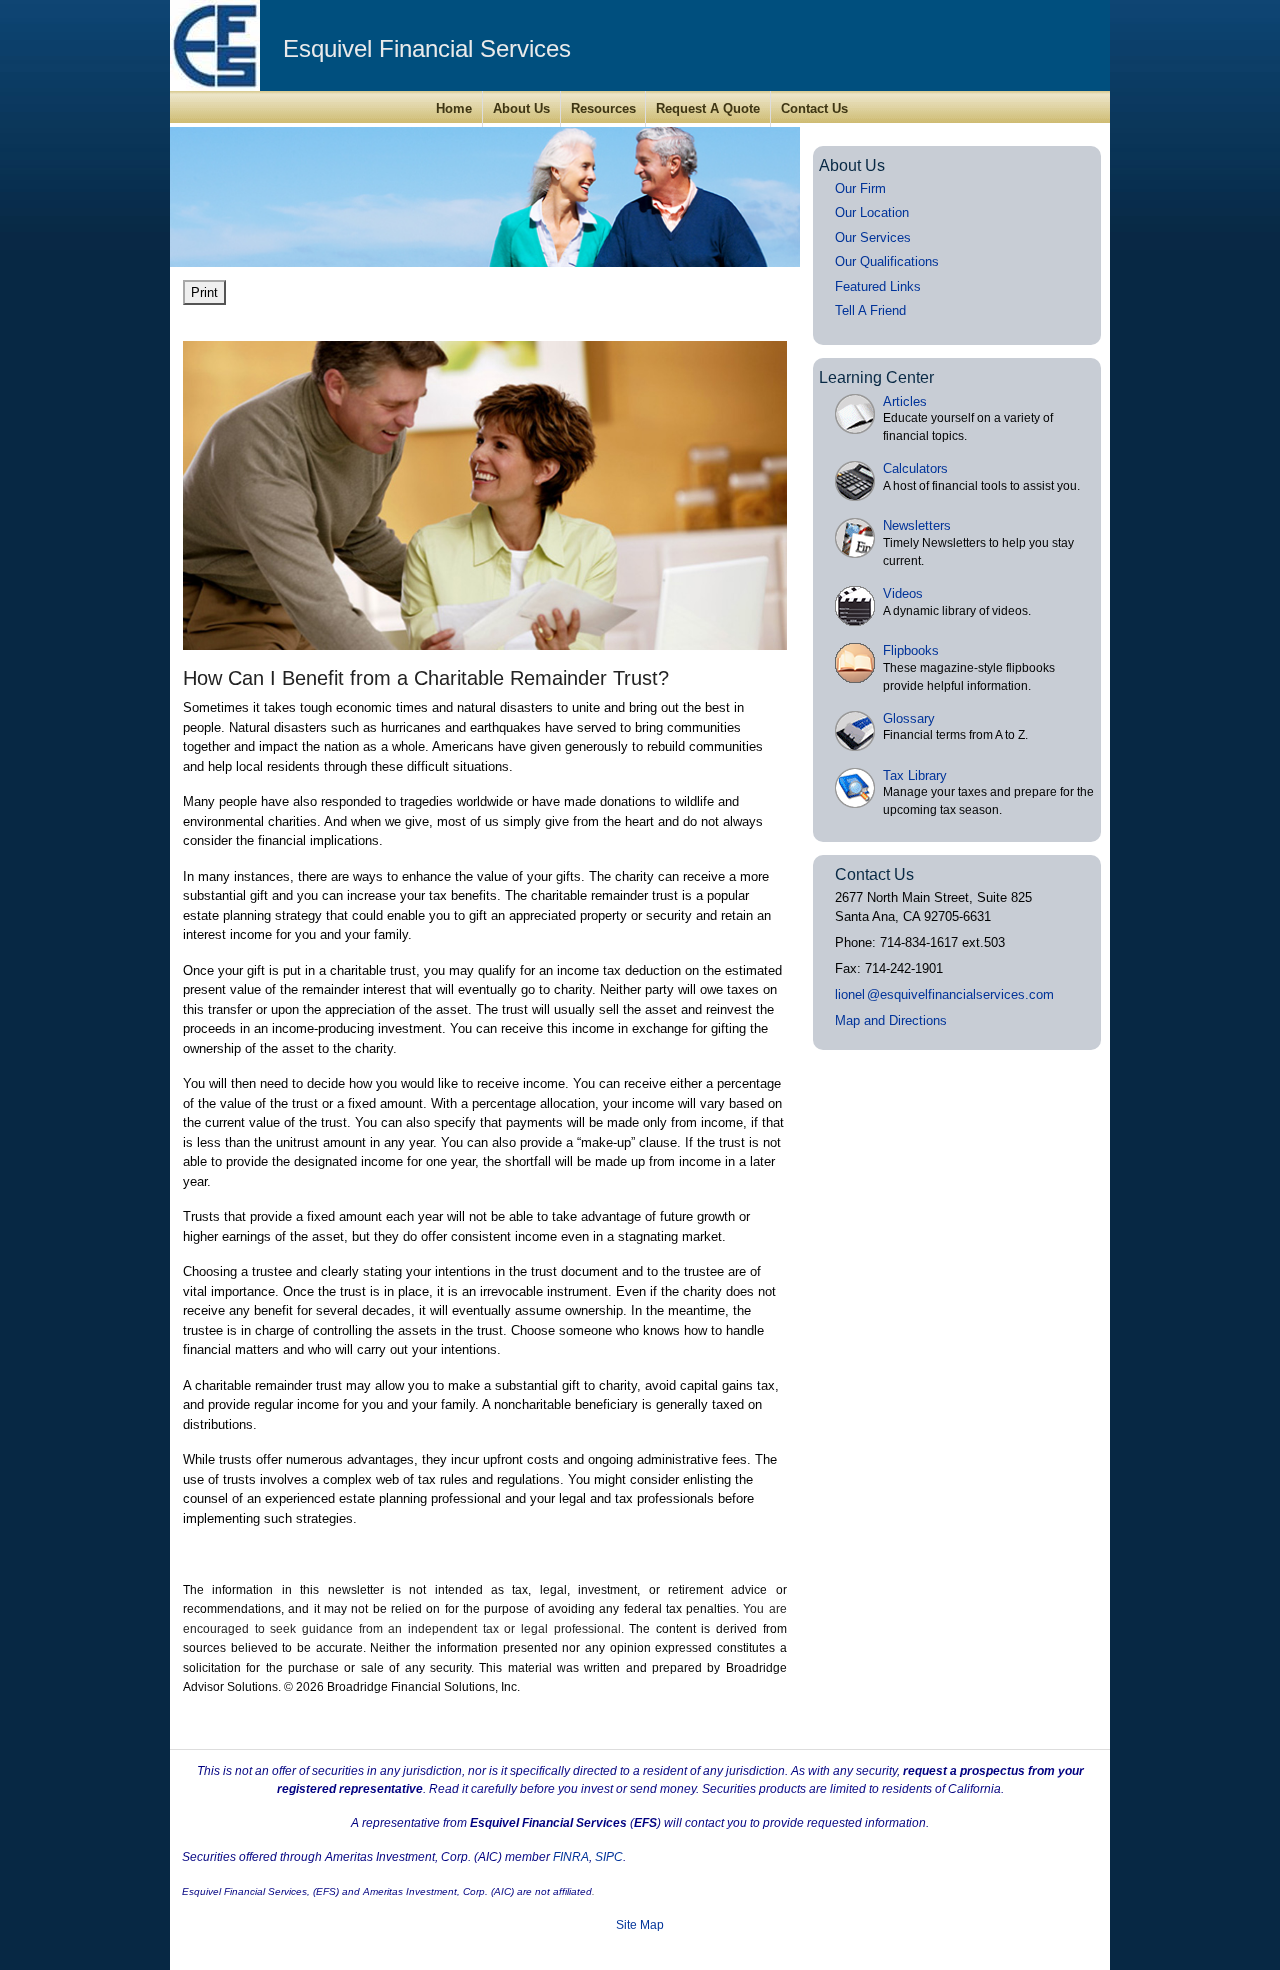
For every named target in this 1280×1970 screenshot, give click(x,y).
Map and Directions (891, 1020)
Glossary (909, 718)
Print (204, 292)
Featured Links (878, 286)
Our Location (872, 212)
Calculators (915, 468)
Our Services (873, 237)
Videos (903, 593)
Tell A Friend (870, 310)
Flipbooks (911, 650)
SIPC (609, 1857)
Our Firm (860, 188)
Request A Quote (708, 108)
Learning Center (876, 377)
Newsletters (917, 525)
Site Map (640, 1925)
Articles (905, 401)
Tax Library (915, 775)
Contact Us (814, 108)
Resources (603, 108)
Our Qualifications (887, 261)
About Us (521, 108)
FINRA (571, 1857)
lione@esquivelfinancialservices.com (944, 994)
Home (454, 108)
